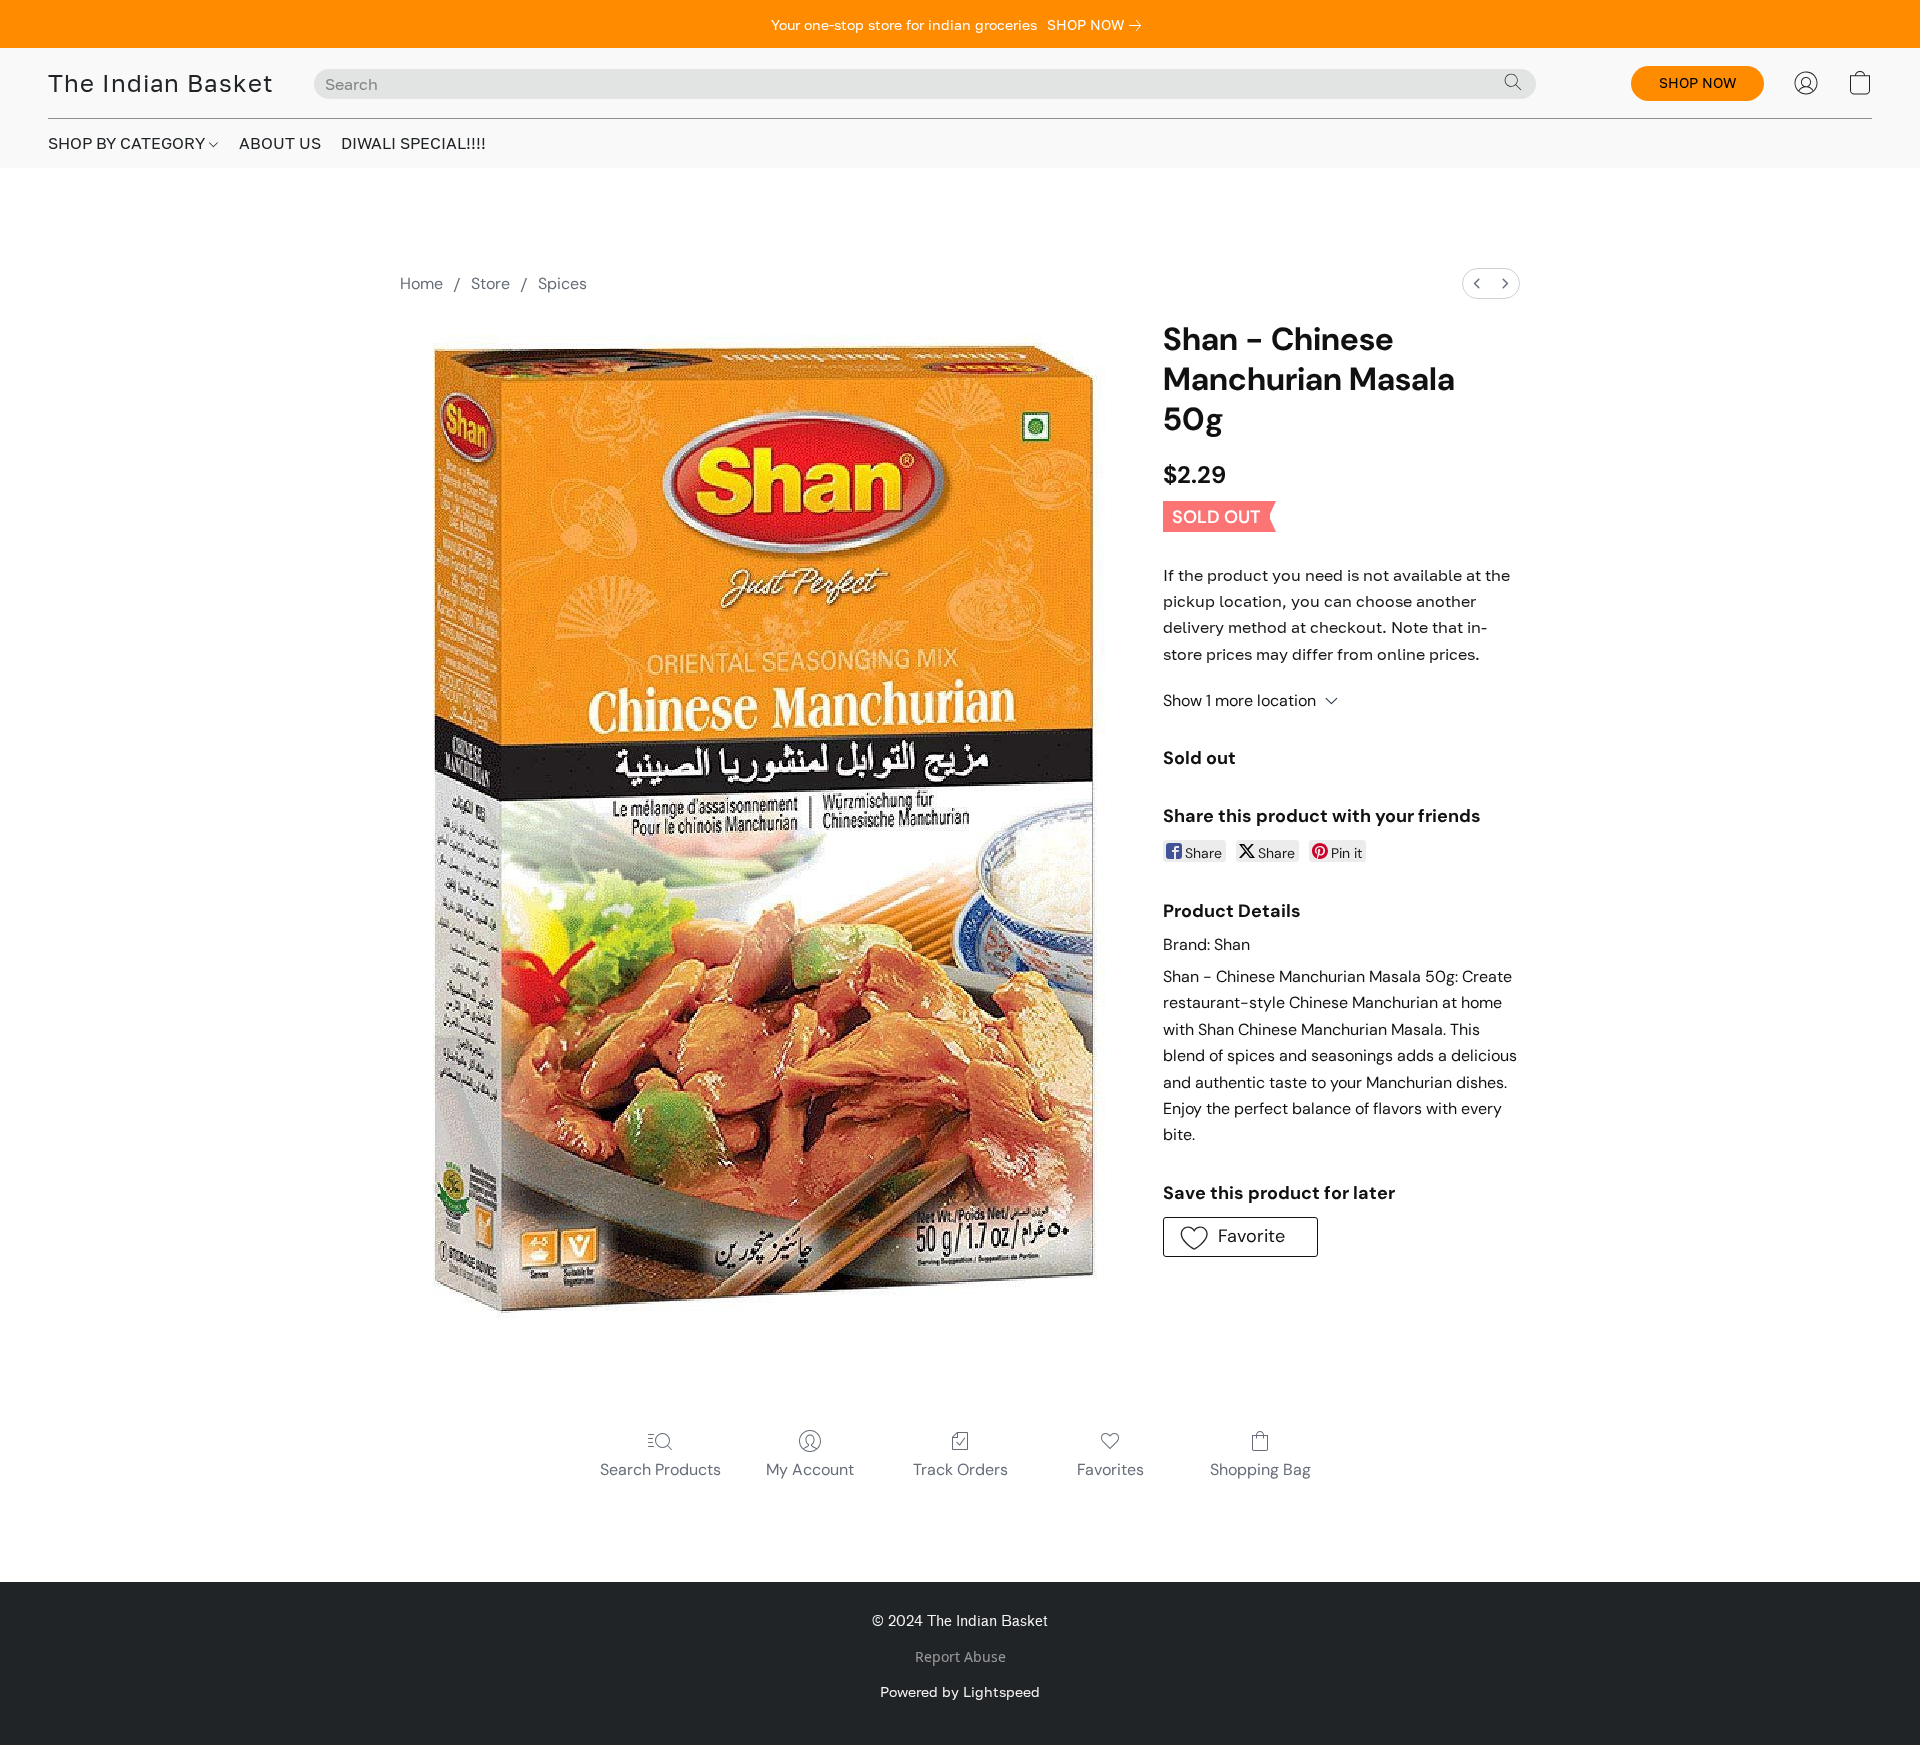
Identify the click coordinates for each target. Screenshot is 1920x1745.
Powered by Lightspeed (960, 1691)
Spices (562, 283)
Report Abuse (960, 1656)
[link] (1098, 25)
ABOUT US (280, 143)
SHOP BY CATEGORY (128, 143)
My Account (810, 1469)
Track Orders (960, 1469)
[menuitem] (1477, 283)
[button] (161, 83)
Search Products (660, 1469)
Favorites (1110, 1469)
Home (421, 283)
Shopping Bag (1260, 1469)
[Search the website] (1513, 82)
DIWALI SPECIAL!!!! (413, 143)
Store (490, 283)
